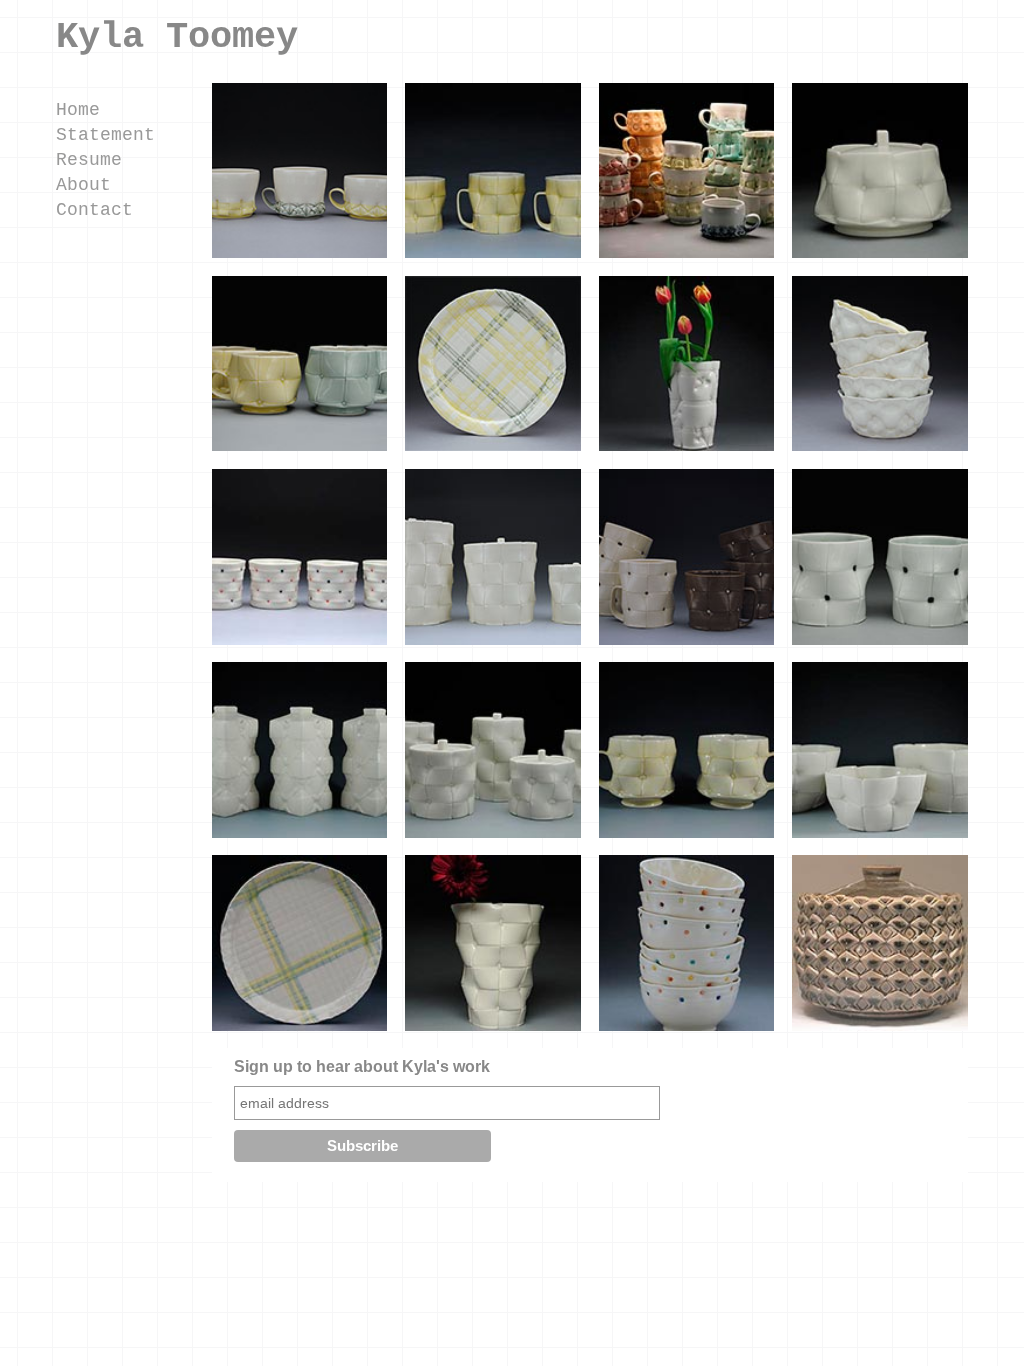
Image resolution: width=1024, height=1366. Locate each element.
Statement (105, 135)
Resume (89, 160)
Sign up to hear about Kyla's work (362, 1066)
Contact (94, 210)
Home (78, 110)
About (83, 185)
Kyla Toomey (177, 37)
